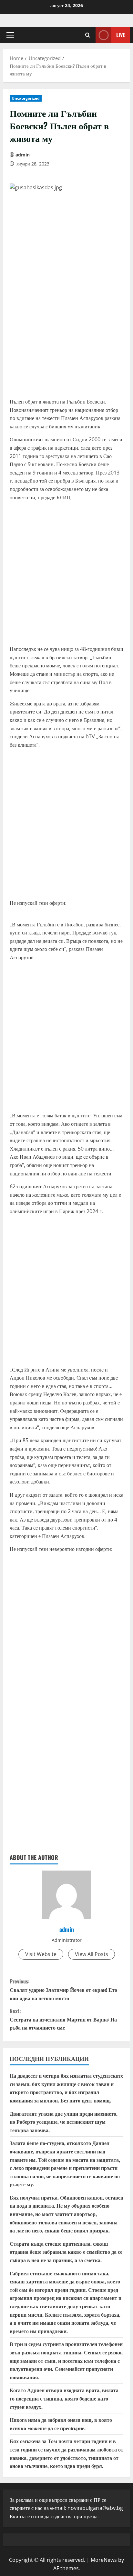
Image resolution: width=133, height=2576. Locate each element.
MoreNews (104, 2560)
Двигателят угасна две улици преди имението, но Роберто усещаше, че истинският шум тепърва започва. (64, 2122)
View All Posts (92, 1954)
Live (121, 35)
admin (23, 155)
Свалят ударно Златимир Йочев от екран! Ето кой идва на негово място (63, 1989)
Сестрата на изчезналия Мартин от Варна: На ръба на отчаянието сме (63, 2019)
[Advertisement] (66, 326)
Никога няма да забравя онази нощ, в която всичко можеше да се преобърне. (61, 2424)
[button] (10, 35)
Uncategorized (26, 98)
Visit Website (41, 1954)
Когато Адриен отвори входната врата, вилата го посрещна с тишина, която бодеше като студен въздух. (64, 2398)
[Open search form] (88, 35)
